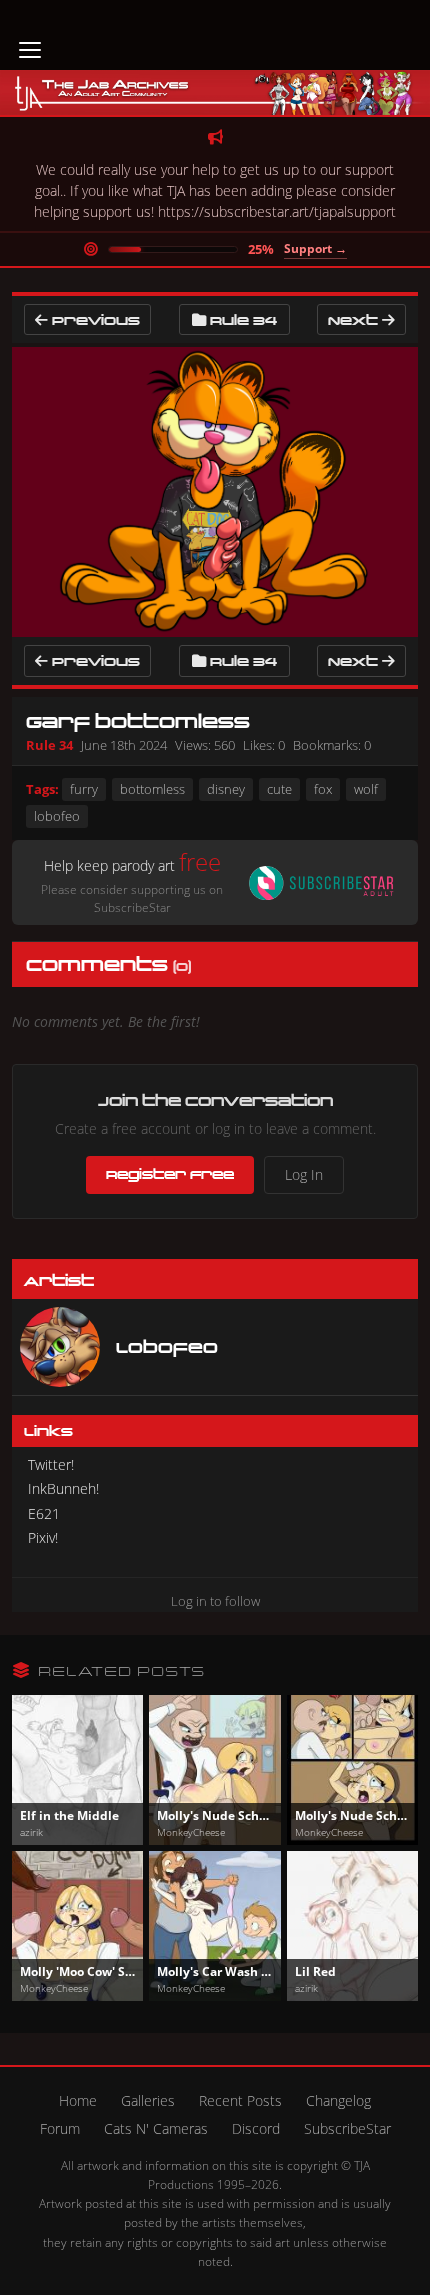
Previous (94, 319)
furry (84, 789)
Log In (304, 1174)
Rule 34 (243, 319)
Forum (60, 2128)
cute (279, 789)
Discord (256, 2128)
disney (226, 789)
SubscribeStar (347, 2128)
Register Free (170, 1174)
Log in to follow (215, 1601)
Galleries (148, 2100)
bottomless (152, 789)
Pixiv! (43, 1537)
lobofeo (57, 816)
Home (78, 2100)
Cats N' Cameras (156, 2128)
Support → (315, 248)
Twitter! (51, 1464)
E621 (44, 1513)
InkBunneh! (63, 1488)
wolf (366, 789)
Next (355, 319)
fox (323, 789)
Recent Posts (240, 2100)
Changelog (338, 2100)
